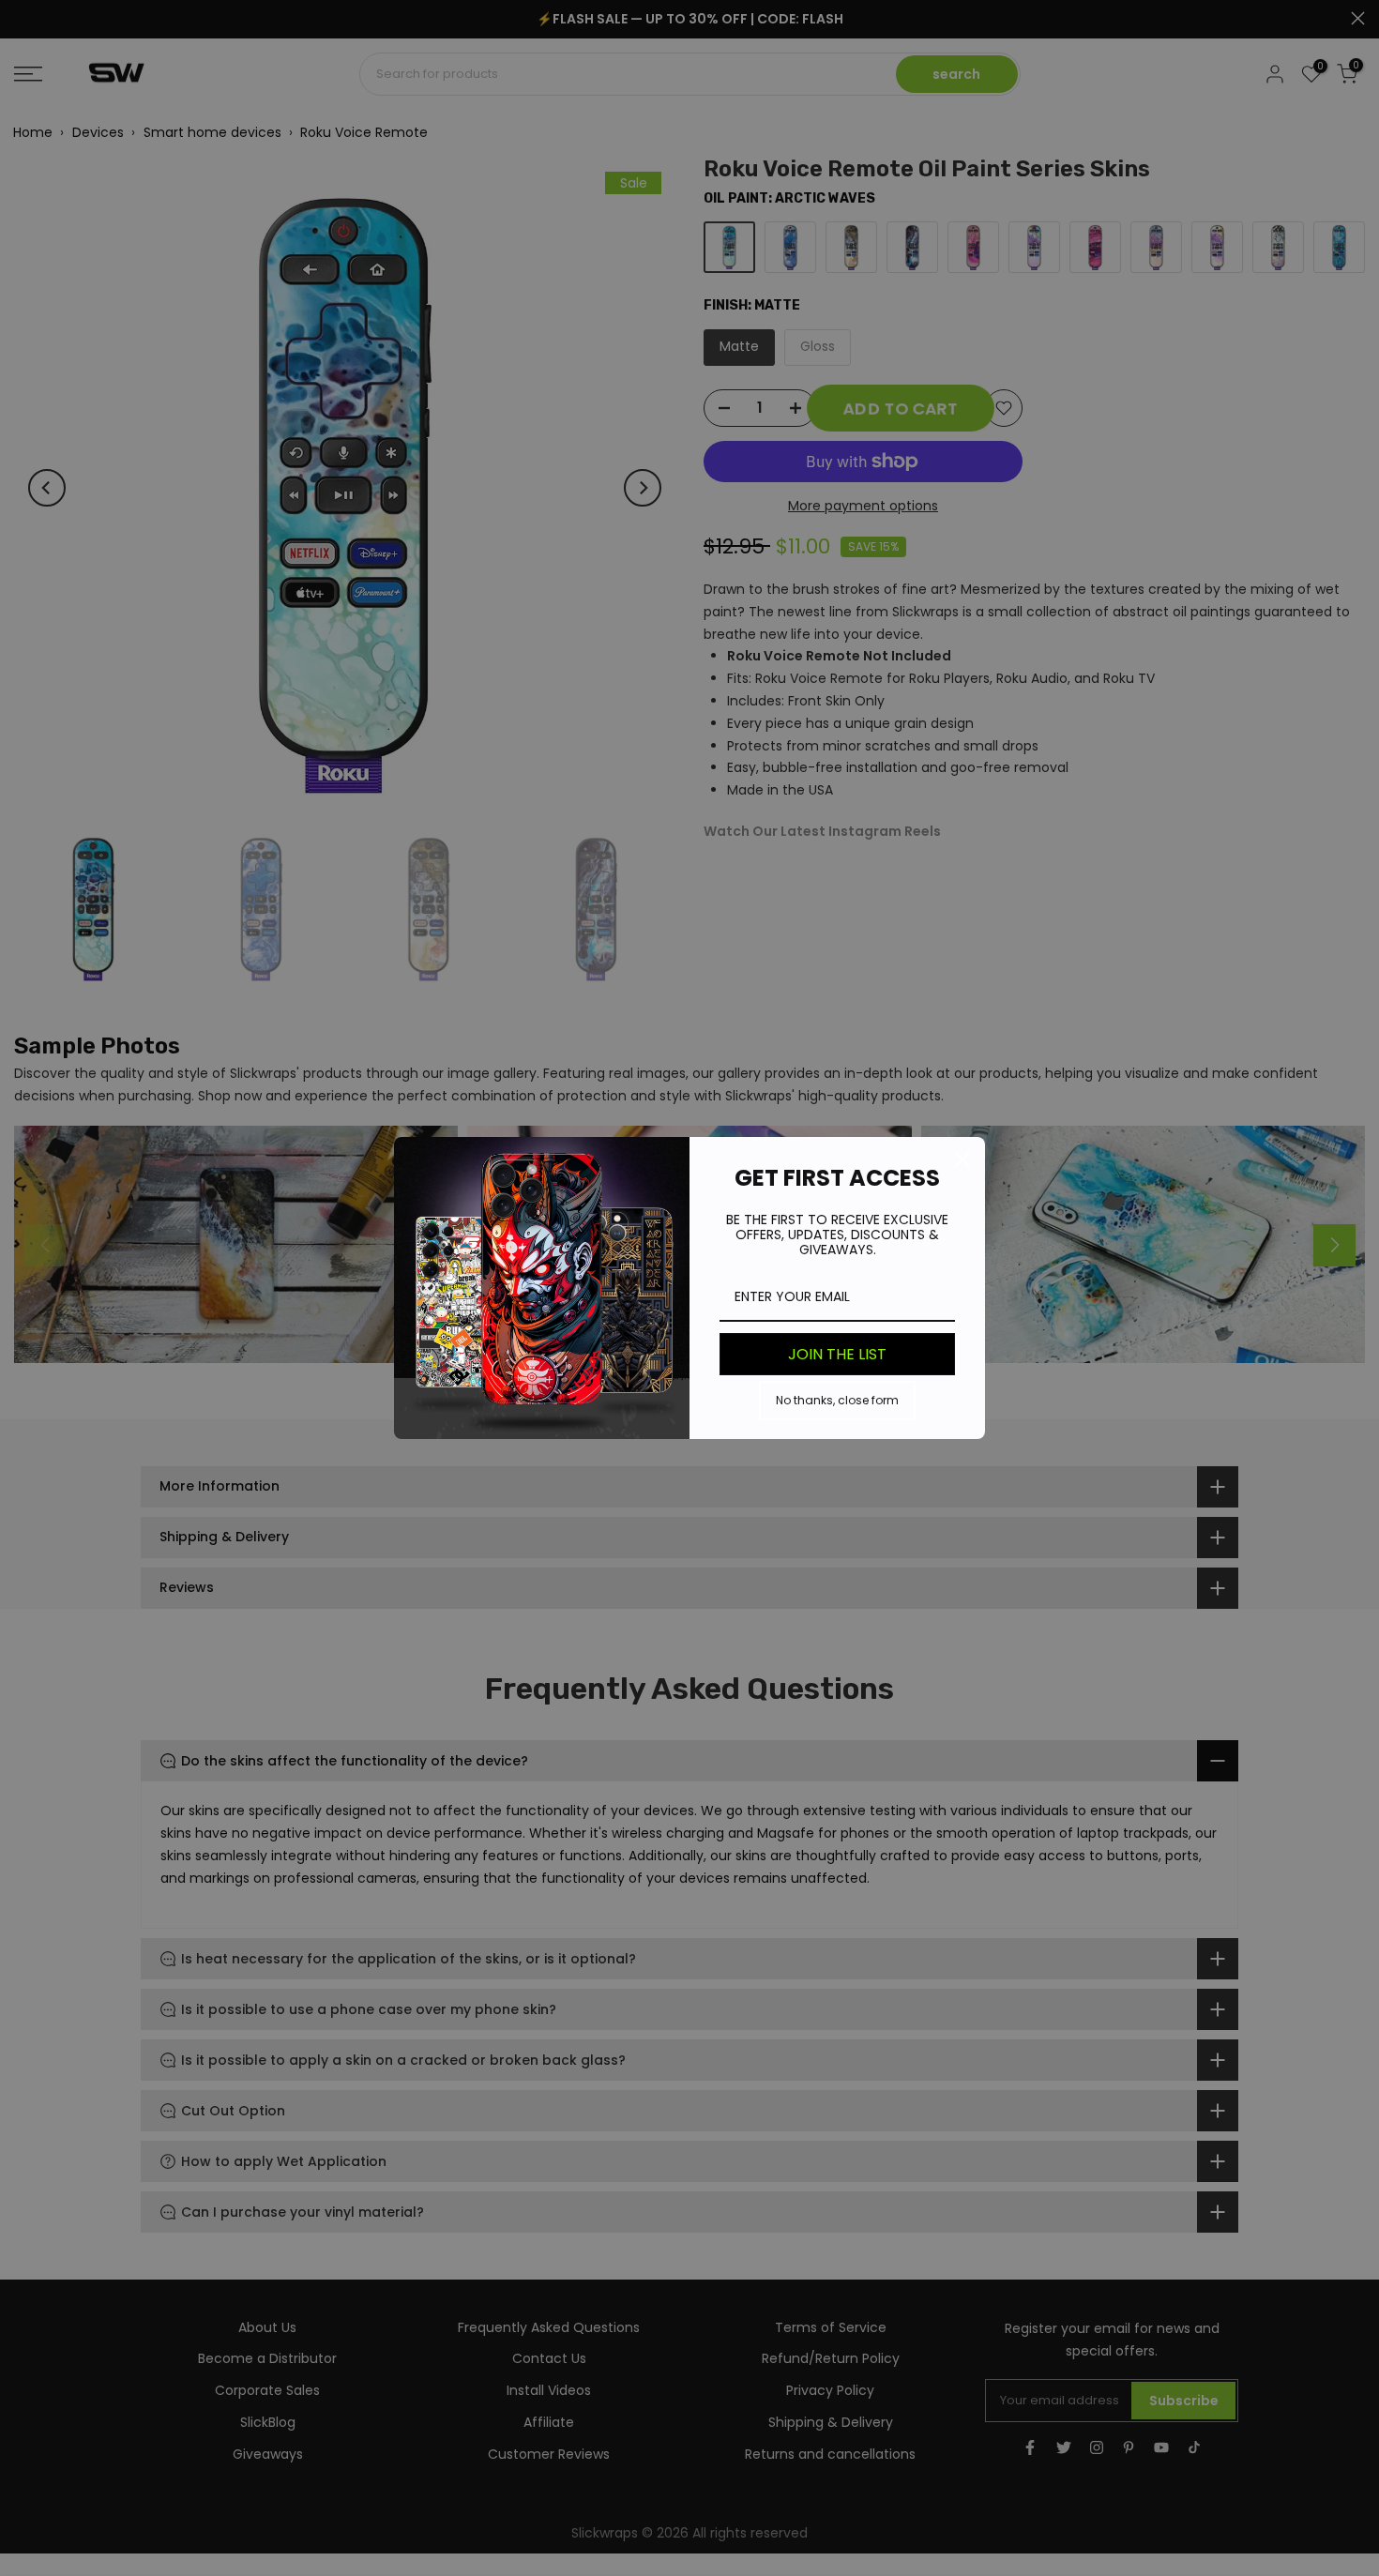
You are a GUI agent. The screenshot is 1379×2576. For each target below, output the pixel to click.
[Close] (962, 1159)
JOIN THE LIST (837, 1354)
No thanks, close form (837, 1400)
